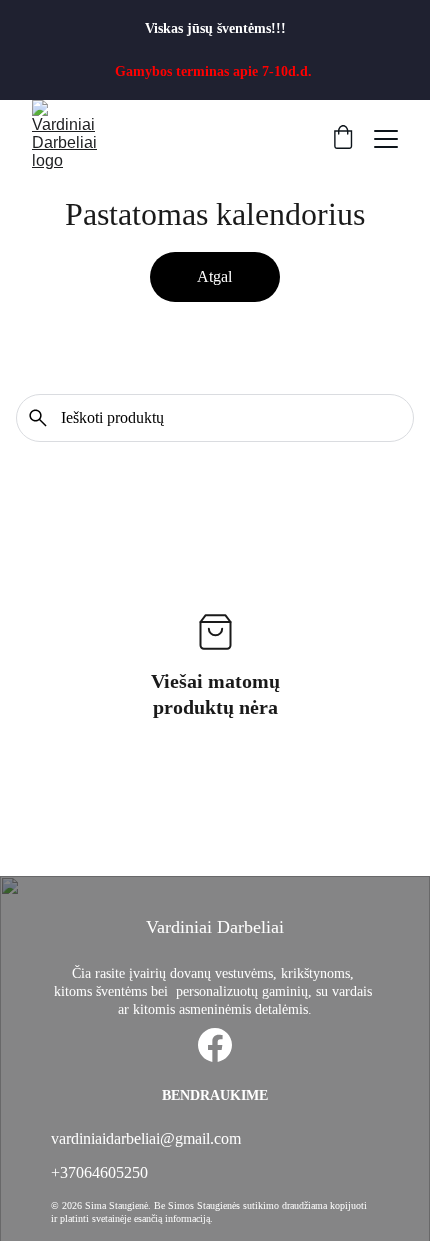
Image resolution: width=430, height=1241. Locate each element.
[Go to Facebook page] (215, 1045)
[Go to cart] (343, 139)
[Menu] (386, 139)
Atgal (214, 276)
